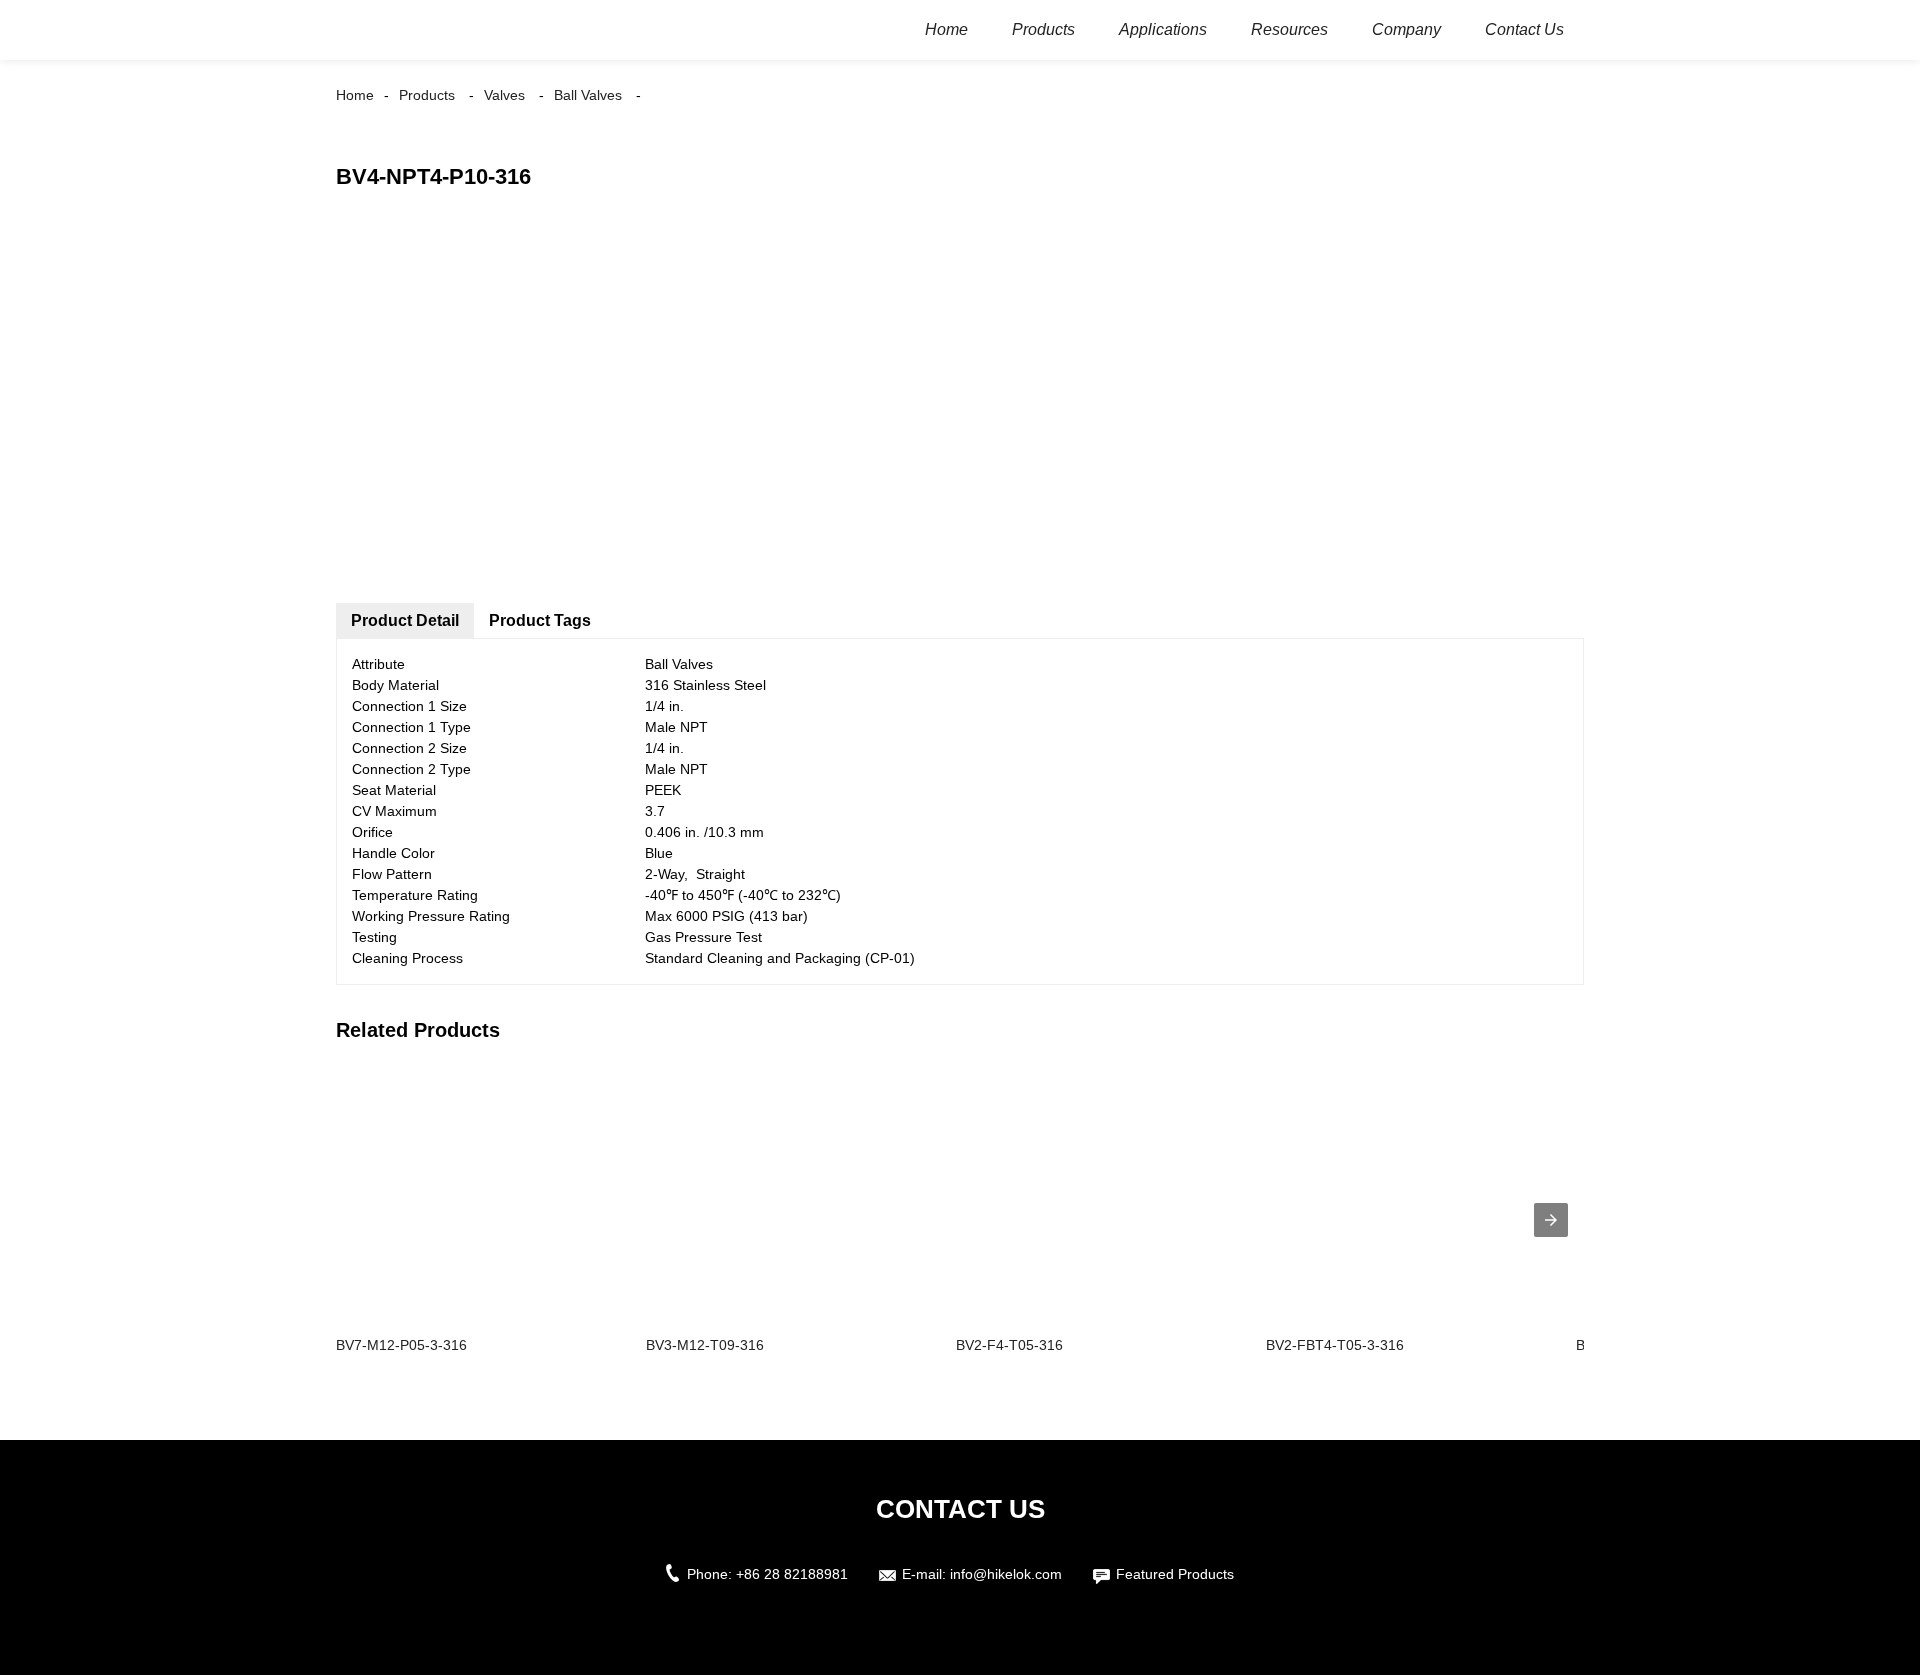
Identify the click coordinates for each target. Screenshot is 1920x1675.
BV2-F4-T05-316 (1009, 1345)
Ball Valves (588, 95)
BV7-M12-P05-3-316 (401, 1345)
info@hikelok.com (1006, 1574)
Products (427, 95)
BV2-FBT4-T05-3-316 (1335, 1345)
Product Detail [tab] (405, 620)
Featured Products (1175, 1574)
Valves (504, 95)
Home (355, 95)
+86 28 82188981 (792, 1574)
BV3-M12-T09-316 (705, 1345)
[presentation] (1551, 1220)
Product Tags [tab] (540, 620)
